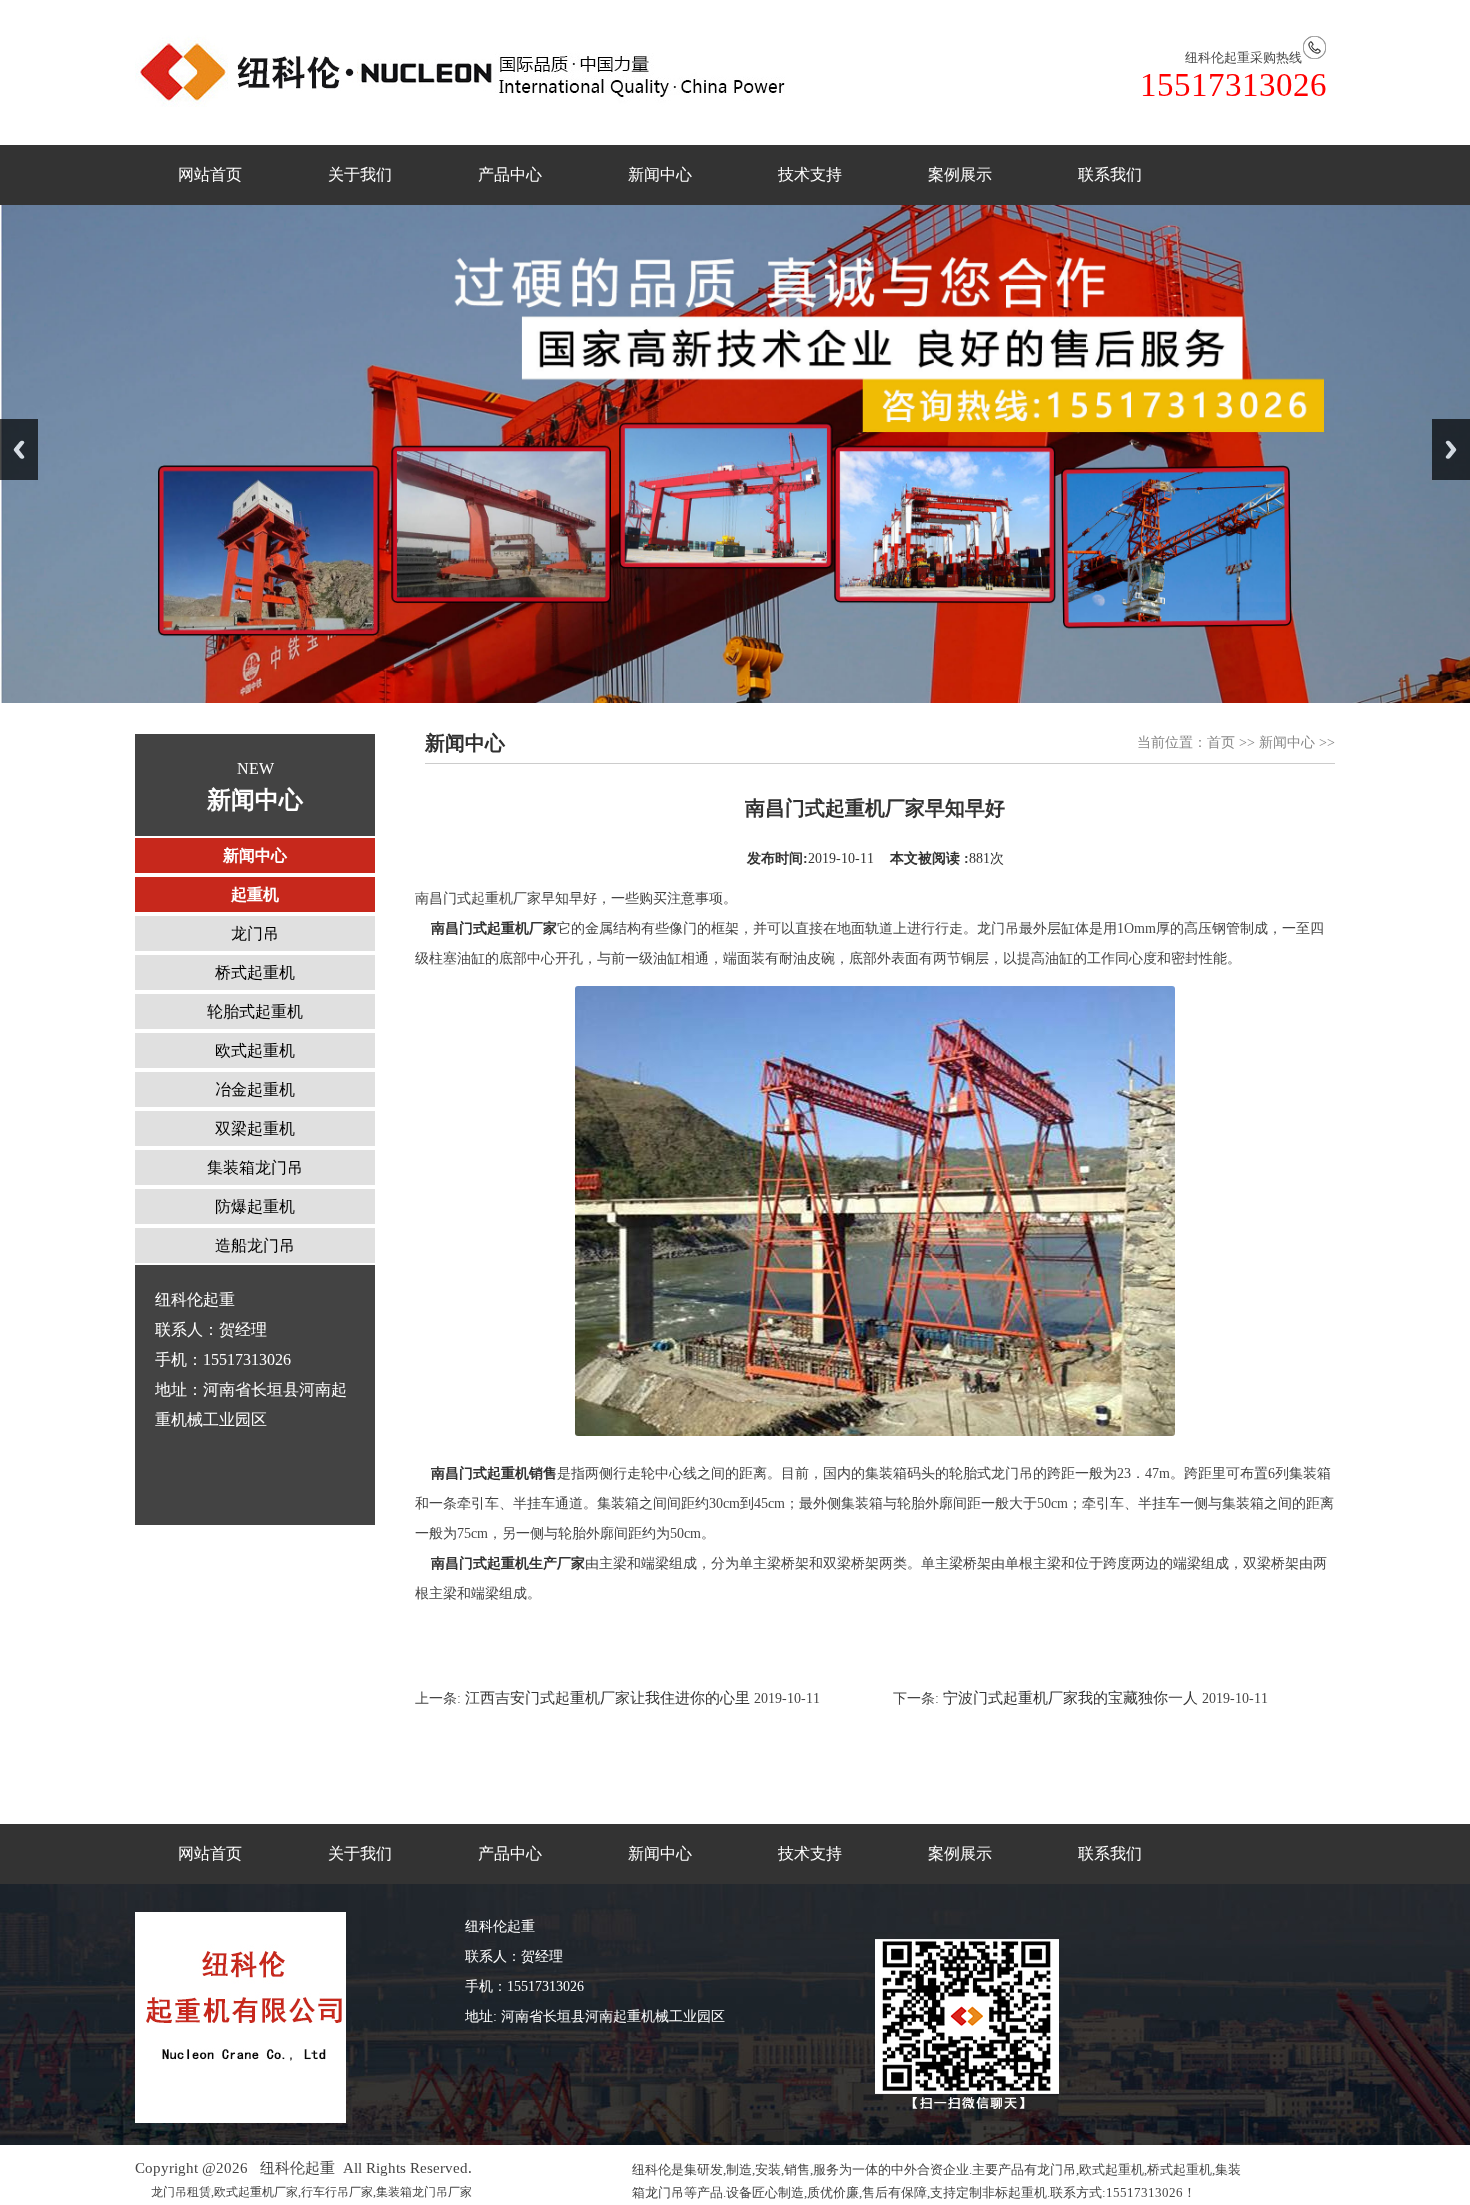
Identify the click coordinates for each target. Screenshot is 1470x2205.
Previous (19, 449)
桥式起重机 (255, 972)
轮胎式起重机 (255, 1011)
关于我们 (360, 174)
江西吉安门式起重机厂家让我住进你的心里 (605, 1698)
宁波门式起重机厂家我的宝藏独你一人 (1070, 1698)
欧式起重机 (255, 1050)
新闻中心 (660, 174)
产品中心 (510, 174)
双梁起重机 (255, 1128)
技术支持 (810, 174)
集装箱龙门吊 (255, 1167)
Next (1451, 449)
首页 (1221, 742)
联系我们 (1110, 174)
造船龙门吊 (255, 1245)
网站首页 (210, 174)
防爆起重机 (255, 1206)
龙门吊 (255, 933)
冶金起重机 (255, 1089)
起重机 (255, 894)
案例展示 (960, 174)
